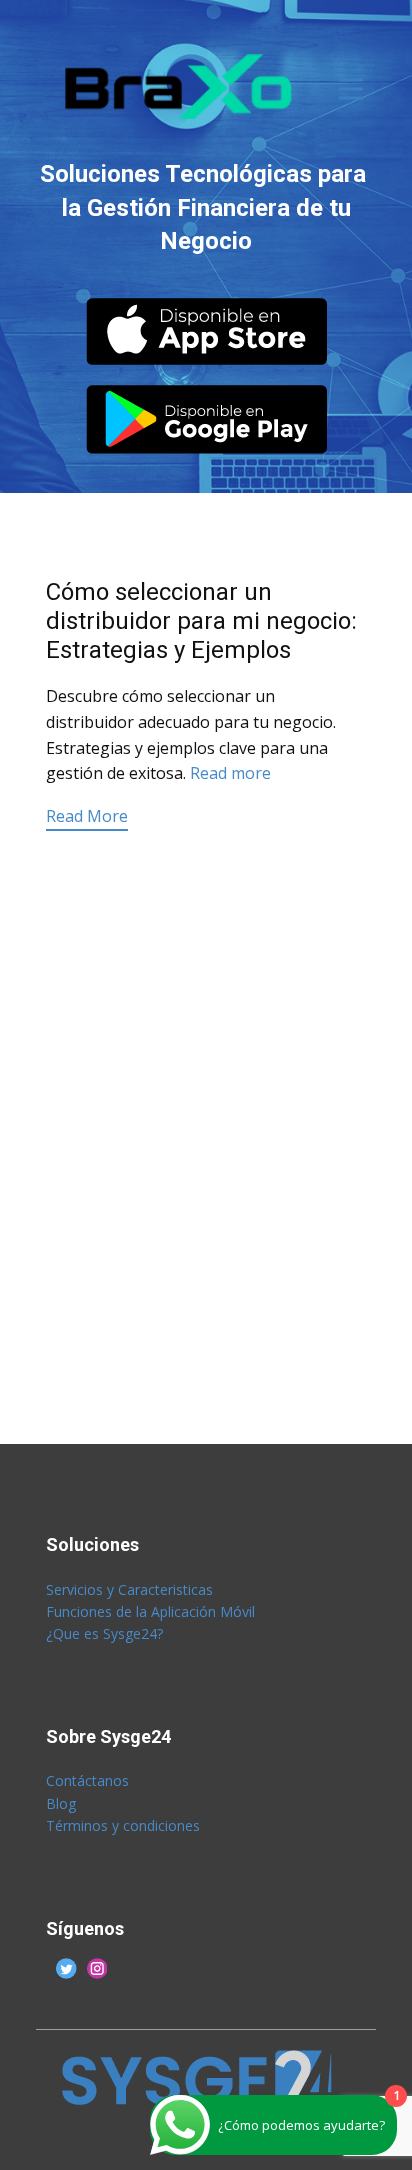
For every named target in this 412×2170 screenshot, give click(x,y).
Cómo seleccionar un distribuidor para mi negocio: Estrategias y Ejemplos (201, 621)
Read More (87, 816)
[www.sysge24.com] (182, 86)
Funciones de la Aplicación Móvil (150, 1611)
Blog (61, 1803)
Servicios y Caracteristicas (129, 1589)
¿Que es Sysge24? (104, 1633)
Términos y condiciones (123, 1825)
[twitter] (66, 1968)
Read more (230, 773)
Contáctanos (89, 1780)
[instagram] (97, 1968)
